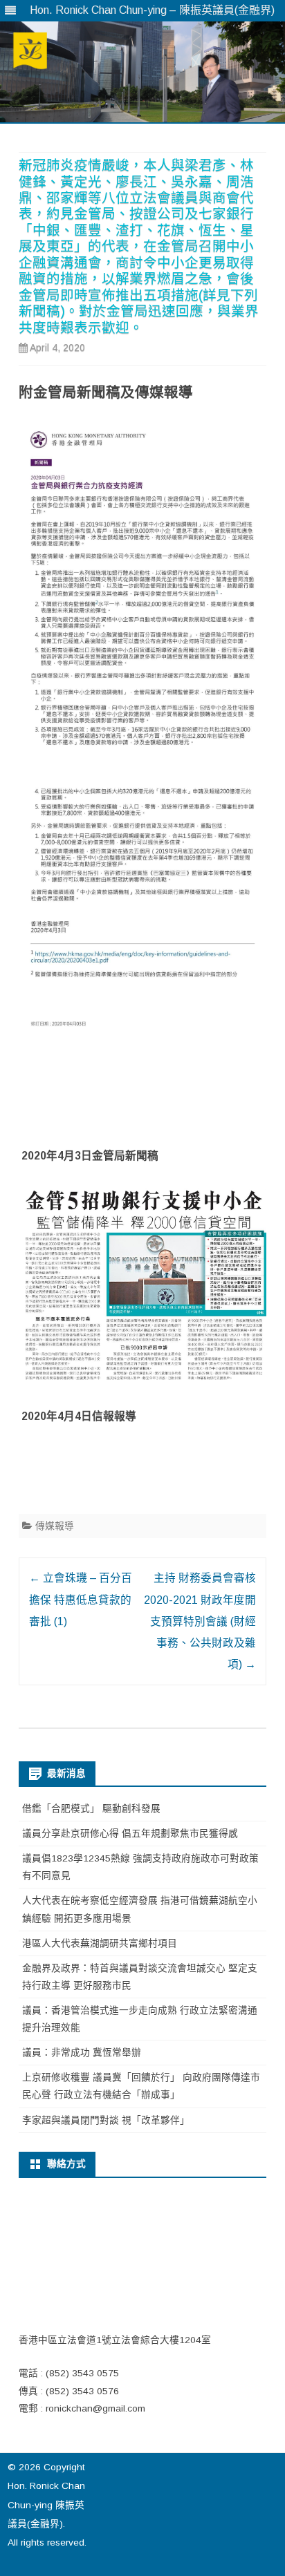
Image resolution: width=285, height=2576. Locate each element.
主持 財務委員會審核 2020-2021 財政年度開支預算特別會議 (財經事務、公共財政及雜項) (200, 1621)
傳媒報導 (55, 1526)
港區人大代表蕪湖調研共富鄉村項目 (100, 1943)
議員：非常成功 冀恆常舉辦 (82, 2053)
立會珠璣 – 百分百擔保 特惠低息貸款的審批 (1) (81, 1600)
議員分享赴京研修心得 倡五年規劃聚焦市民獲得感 (130, 1834)
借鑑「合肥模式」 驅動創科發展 (91, 1809)
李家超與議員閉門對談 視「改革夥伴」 (106, 2120)
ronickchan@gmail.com (95, 2408)
